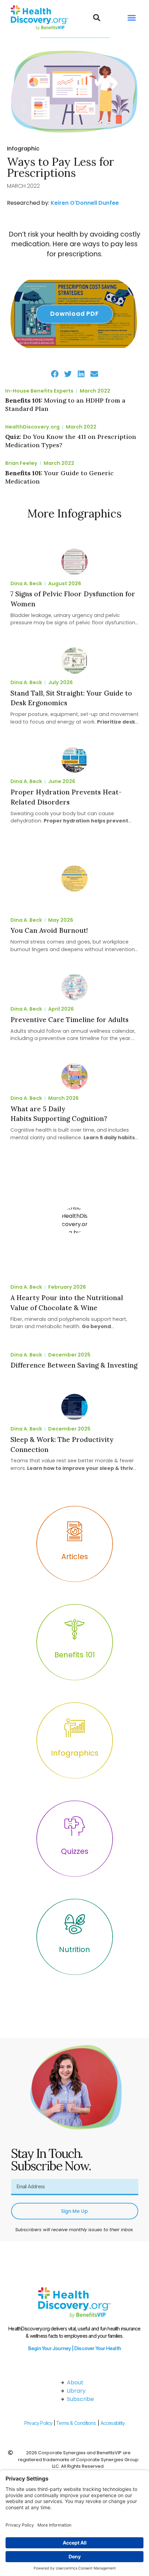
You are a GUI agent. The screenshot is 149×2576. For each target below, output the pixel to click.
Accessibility (113, 2423)
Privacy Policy (38, 2423)
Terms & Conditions (76, 2423)
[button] (97, 18)
